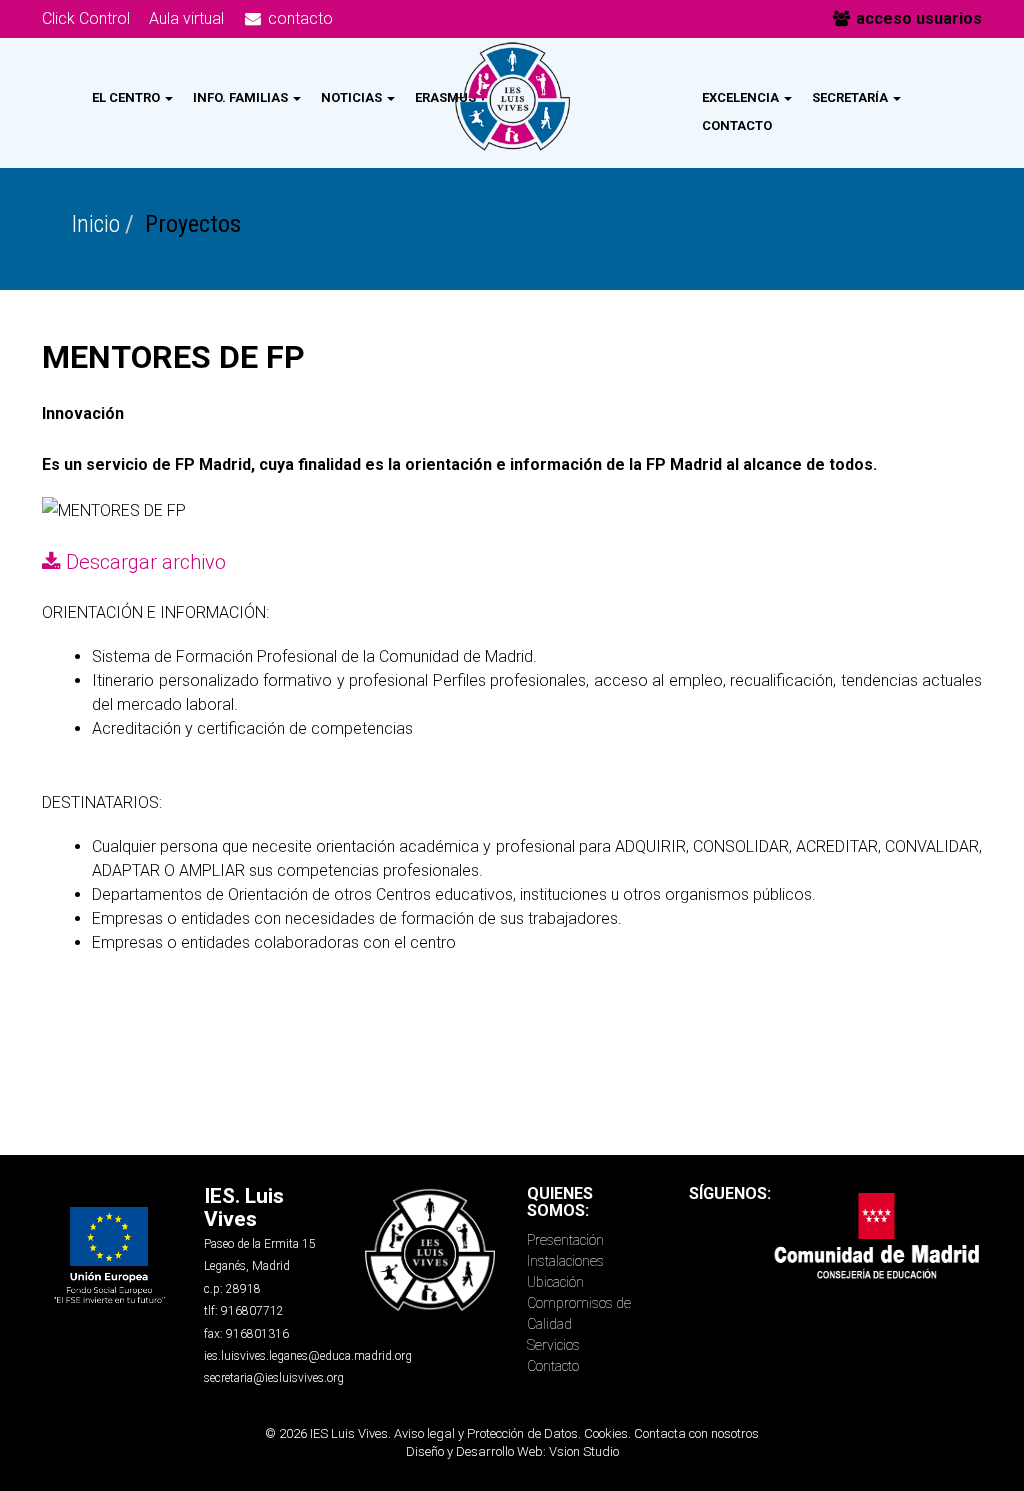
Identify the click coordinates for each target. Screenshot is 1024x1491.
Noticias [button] (353, 97)
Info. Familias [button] (242, 97)
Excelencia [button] (742, 97)
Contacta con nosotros (696, 1433)
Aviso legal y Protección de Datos (486, 1433)
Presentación (565, 1240)
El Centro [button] (127, 97)
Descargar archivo (146, 562)
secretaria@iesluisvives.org (274, 1378)
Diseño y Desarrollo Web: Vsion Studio (512, 1451)
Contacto (737, 125)
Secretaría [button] (851, 97)
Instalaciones (565, 1261)
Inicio (96, 224)
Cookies (606, 1433)
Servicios (553, 1345)
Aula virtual (186, 18)
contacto (298, 18)
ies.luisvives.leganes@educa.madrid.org (308, 1356)
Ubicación (555, 1282)
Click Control (86, 18)
